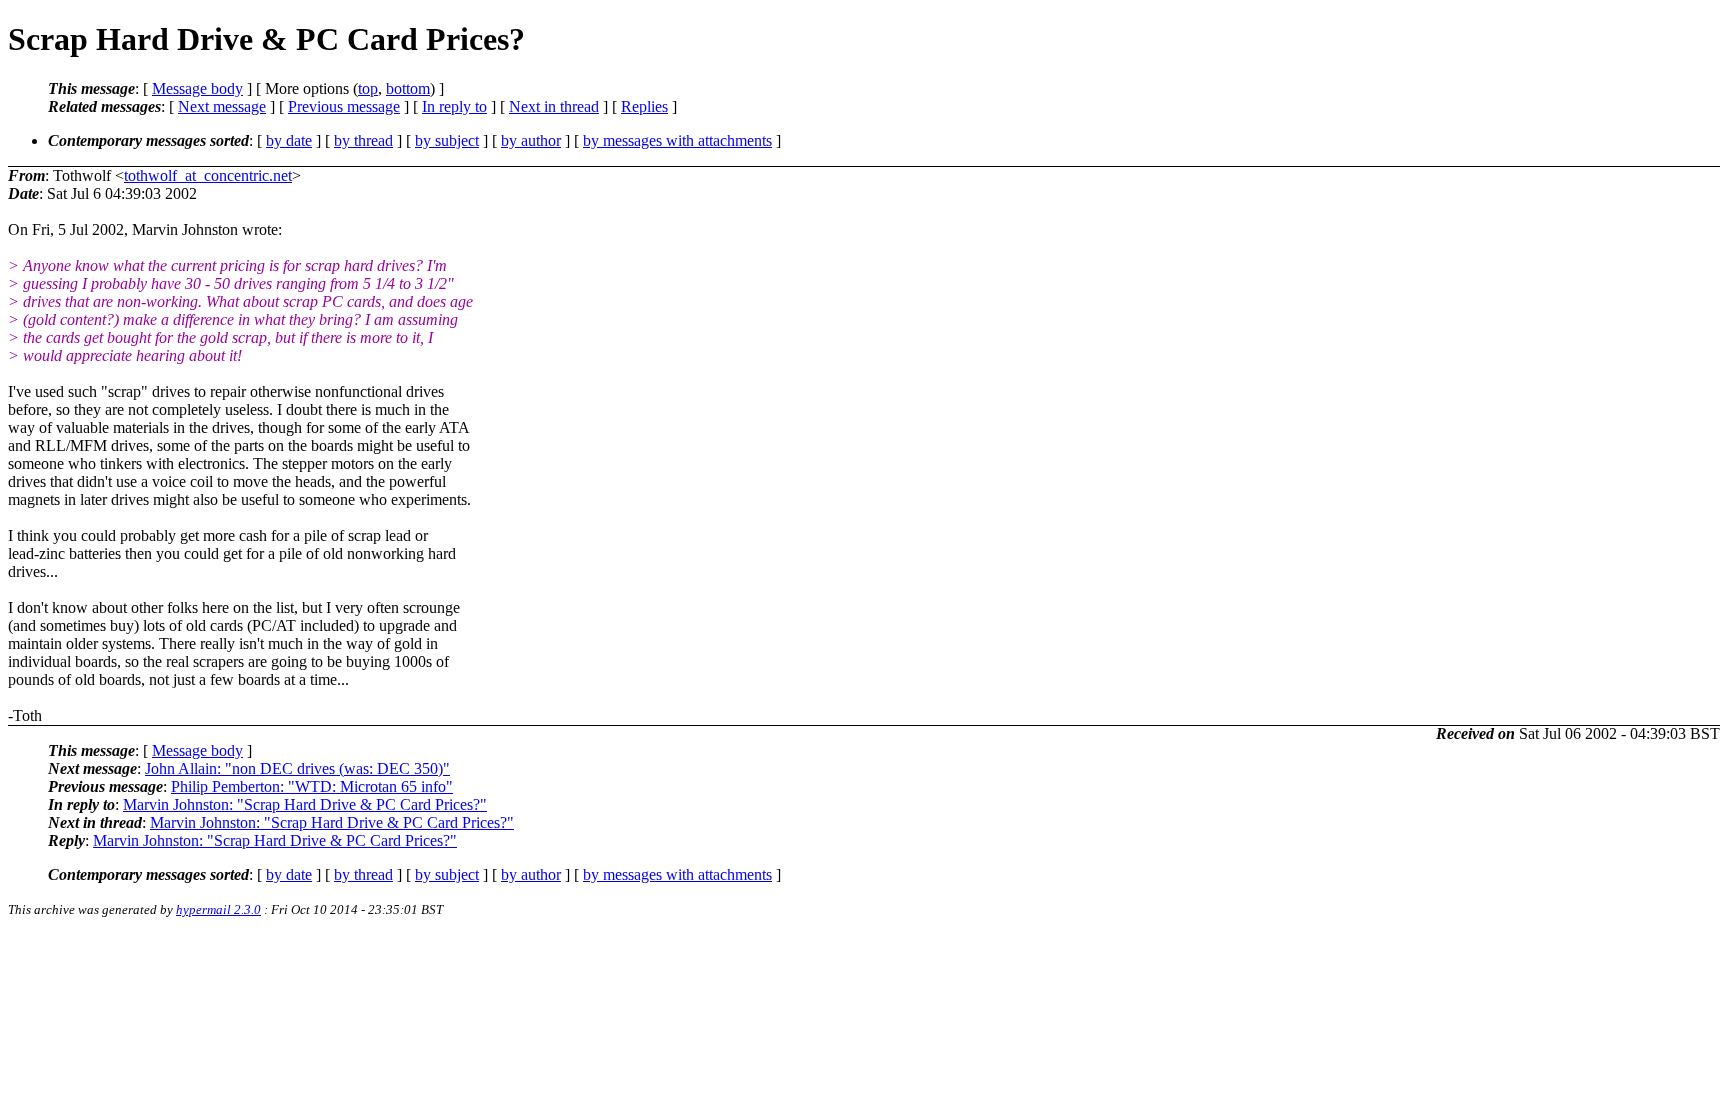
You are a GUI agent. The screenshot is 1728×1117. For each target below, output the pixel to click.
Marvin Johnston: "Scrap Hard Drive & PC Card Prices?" (305, 804)
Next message (222, 106)
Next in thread (554, 106)
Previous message (344, 106)
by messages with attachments (677, 140)
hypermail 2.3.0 (218, 909)
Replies (644, 106)
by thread (363, 140)
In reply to (454, 106)
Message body (197, 88)
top (368, 88)
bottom (408, 88)
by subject (447, 140)
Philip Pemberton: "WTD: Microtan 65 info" (312, 786)
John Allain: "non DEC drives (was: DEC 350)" (297, 768)
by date (289, 140)
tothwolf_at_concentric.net (208, 175)
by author (531, 140)
